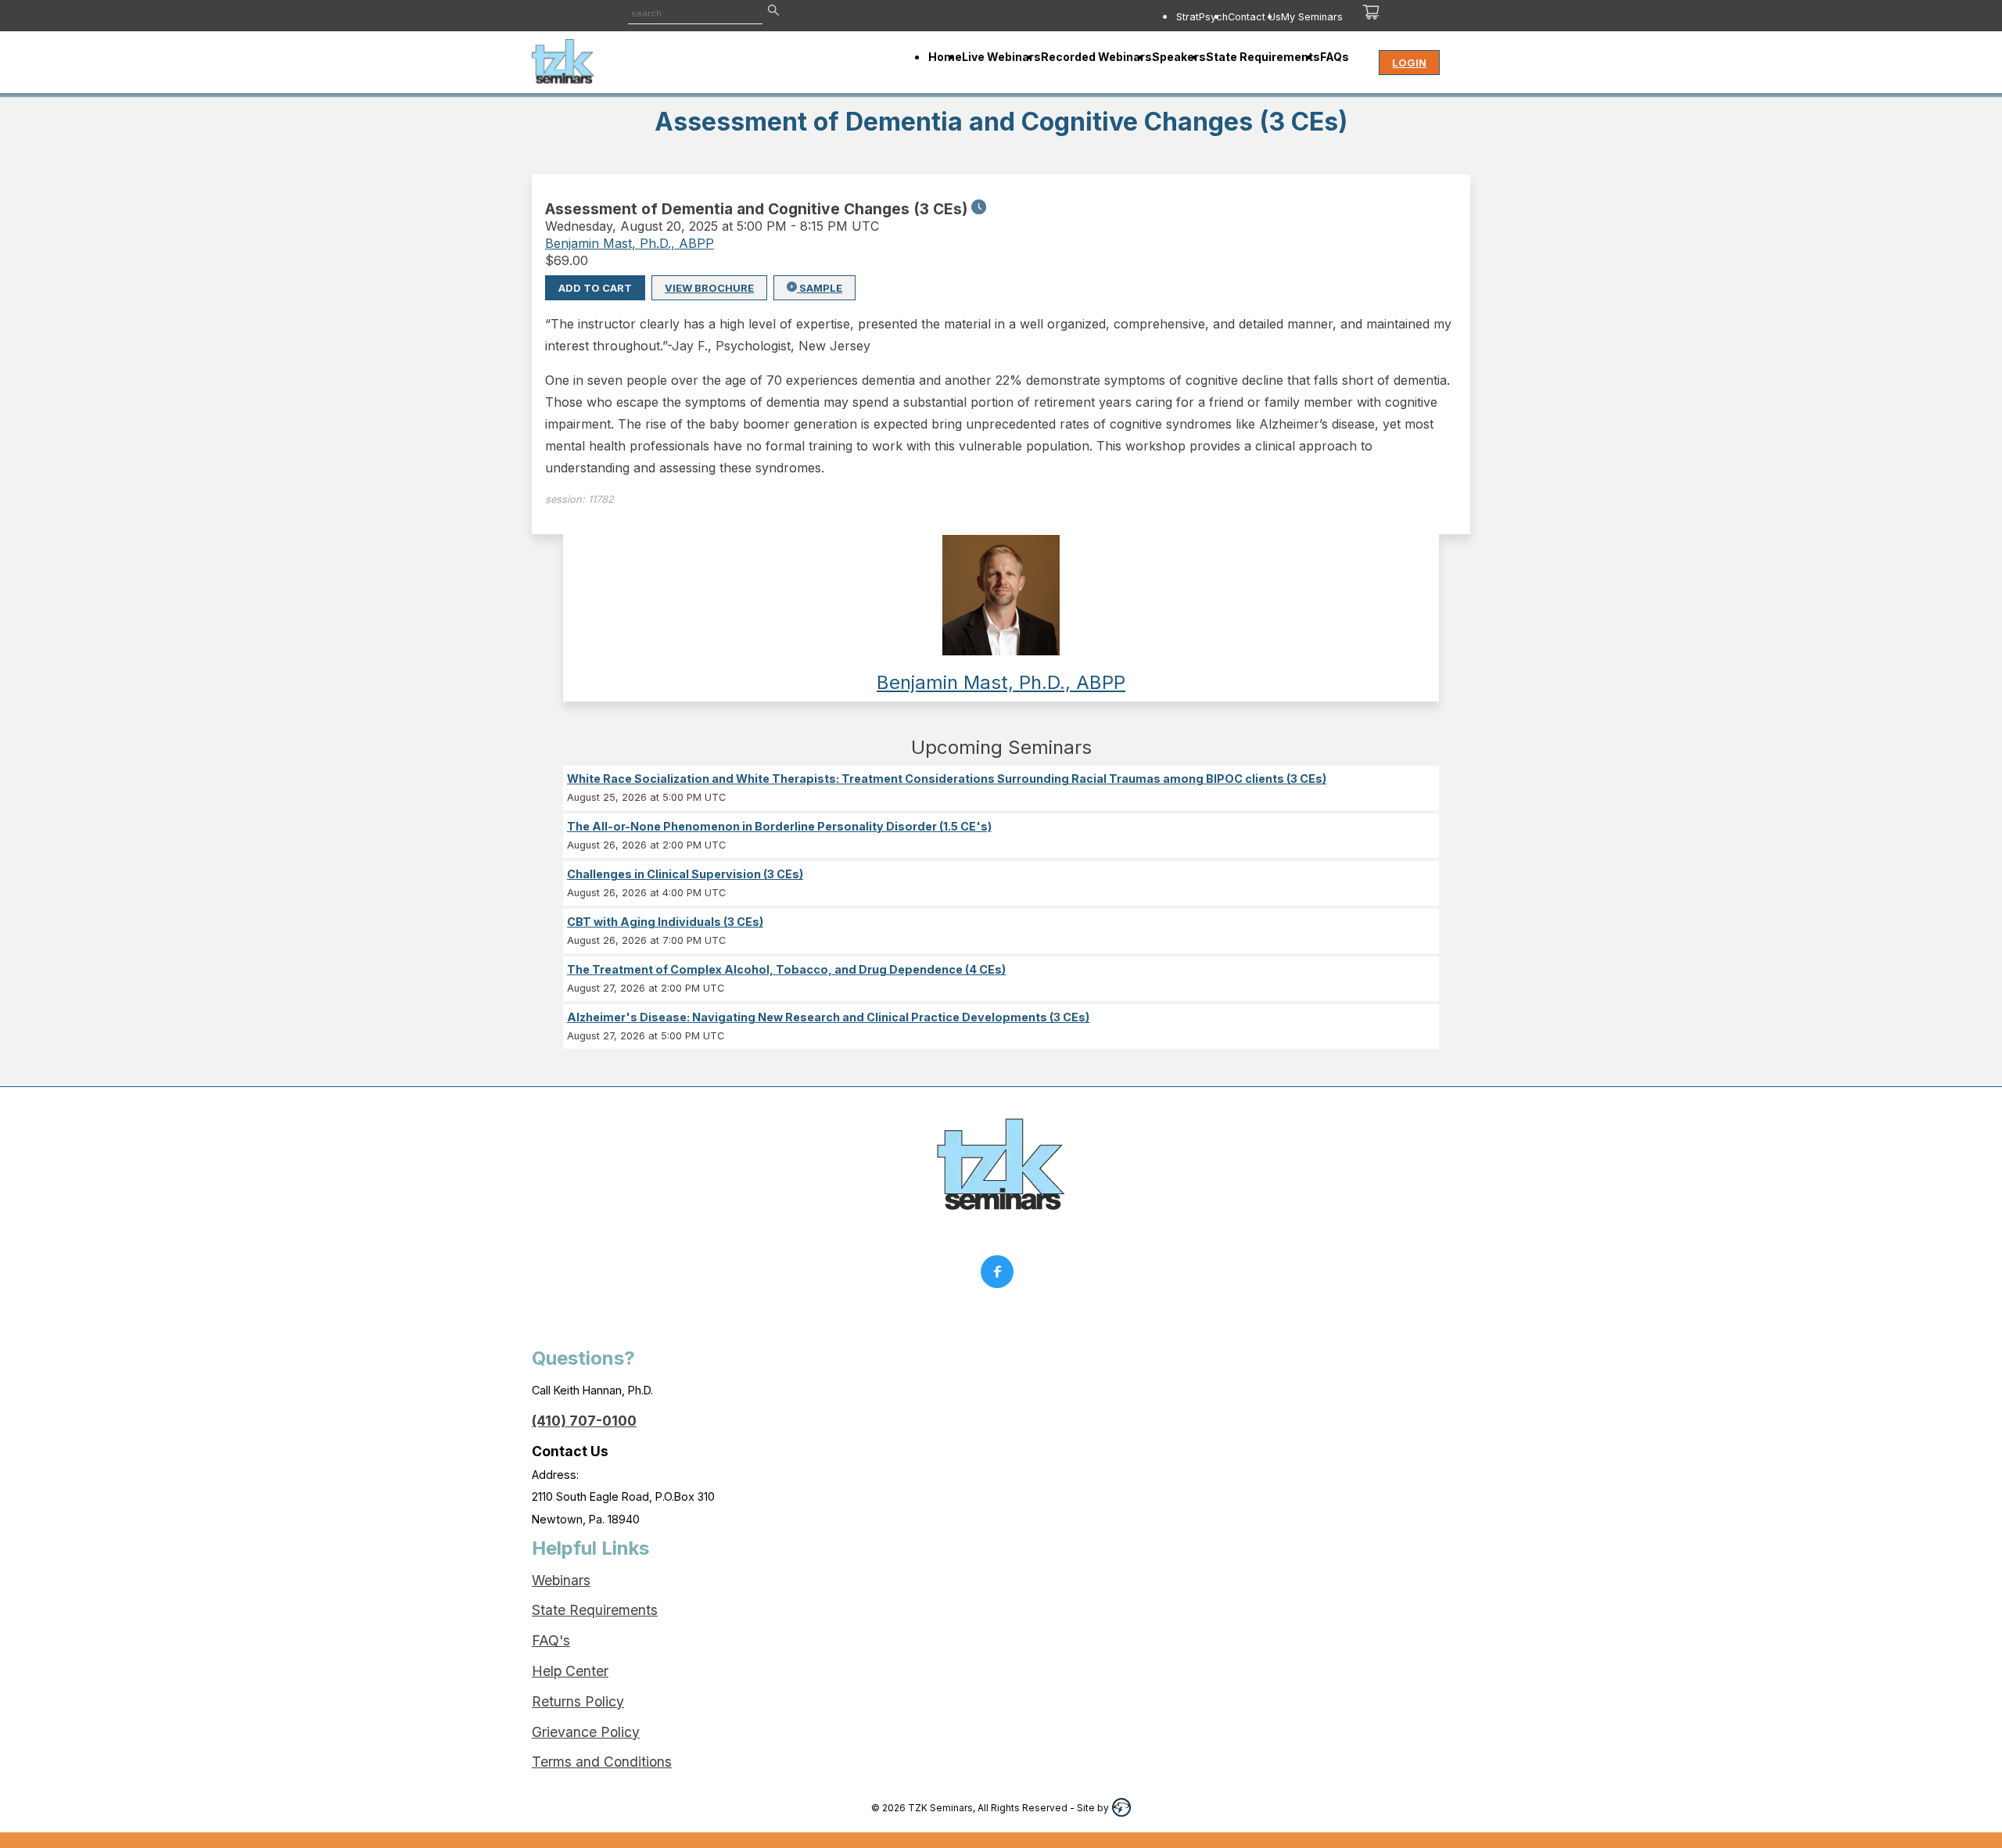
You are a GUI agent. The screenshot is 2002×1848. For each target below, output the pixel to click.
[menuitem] (1202, 16)
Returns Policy (578, 1701)
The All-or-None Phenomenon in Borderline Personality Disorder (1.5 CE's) (779, 826)
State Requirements (595, 1610)
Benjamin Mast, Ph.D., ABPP (630, 243)
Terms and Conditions (602, 1762)
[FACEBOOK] (1001, 1276)
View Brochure (709, 288)
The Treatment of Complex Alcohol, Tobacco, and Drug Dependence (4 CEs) (786, 969)
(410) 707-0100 (584, 1421)
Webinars (561, 1580)
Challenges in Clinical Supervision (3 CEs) (685, 874)
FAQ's (551, 1640)
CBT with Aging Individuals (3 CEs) (665, 922)
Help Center (570, 1671)
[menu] (1109, 16)
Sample (820, 288)
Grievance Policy (586, 1732)
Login (1409, 63)
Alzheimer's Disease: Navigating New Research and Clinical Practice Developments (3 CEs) (828, 1017)
